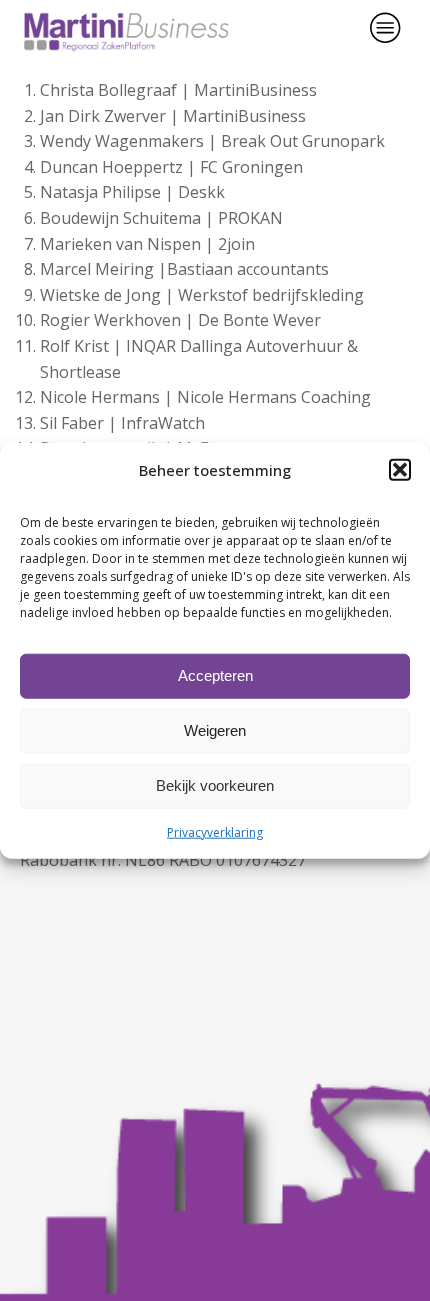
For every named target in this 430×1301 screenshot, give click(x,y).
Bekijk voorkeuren (215, 785)
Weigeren (215, 730)
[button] (400, 469)
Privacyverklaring (215, 831)
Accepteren (215, 675)
